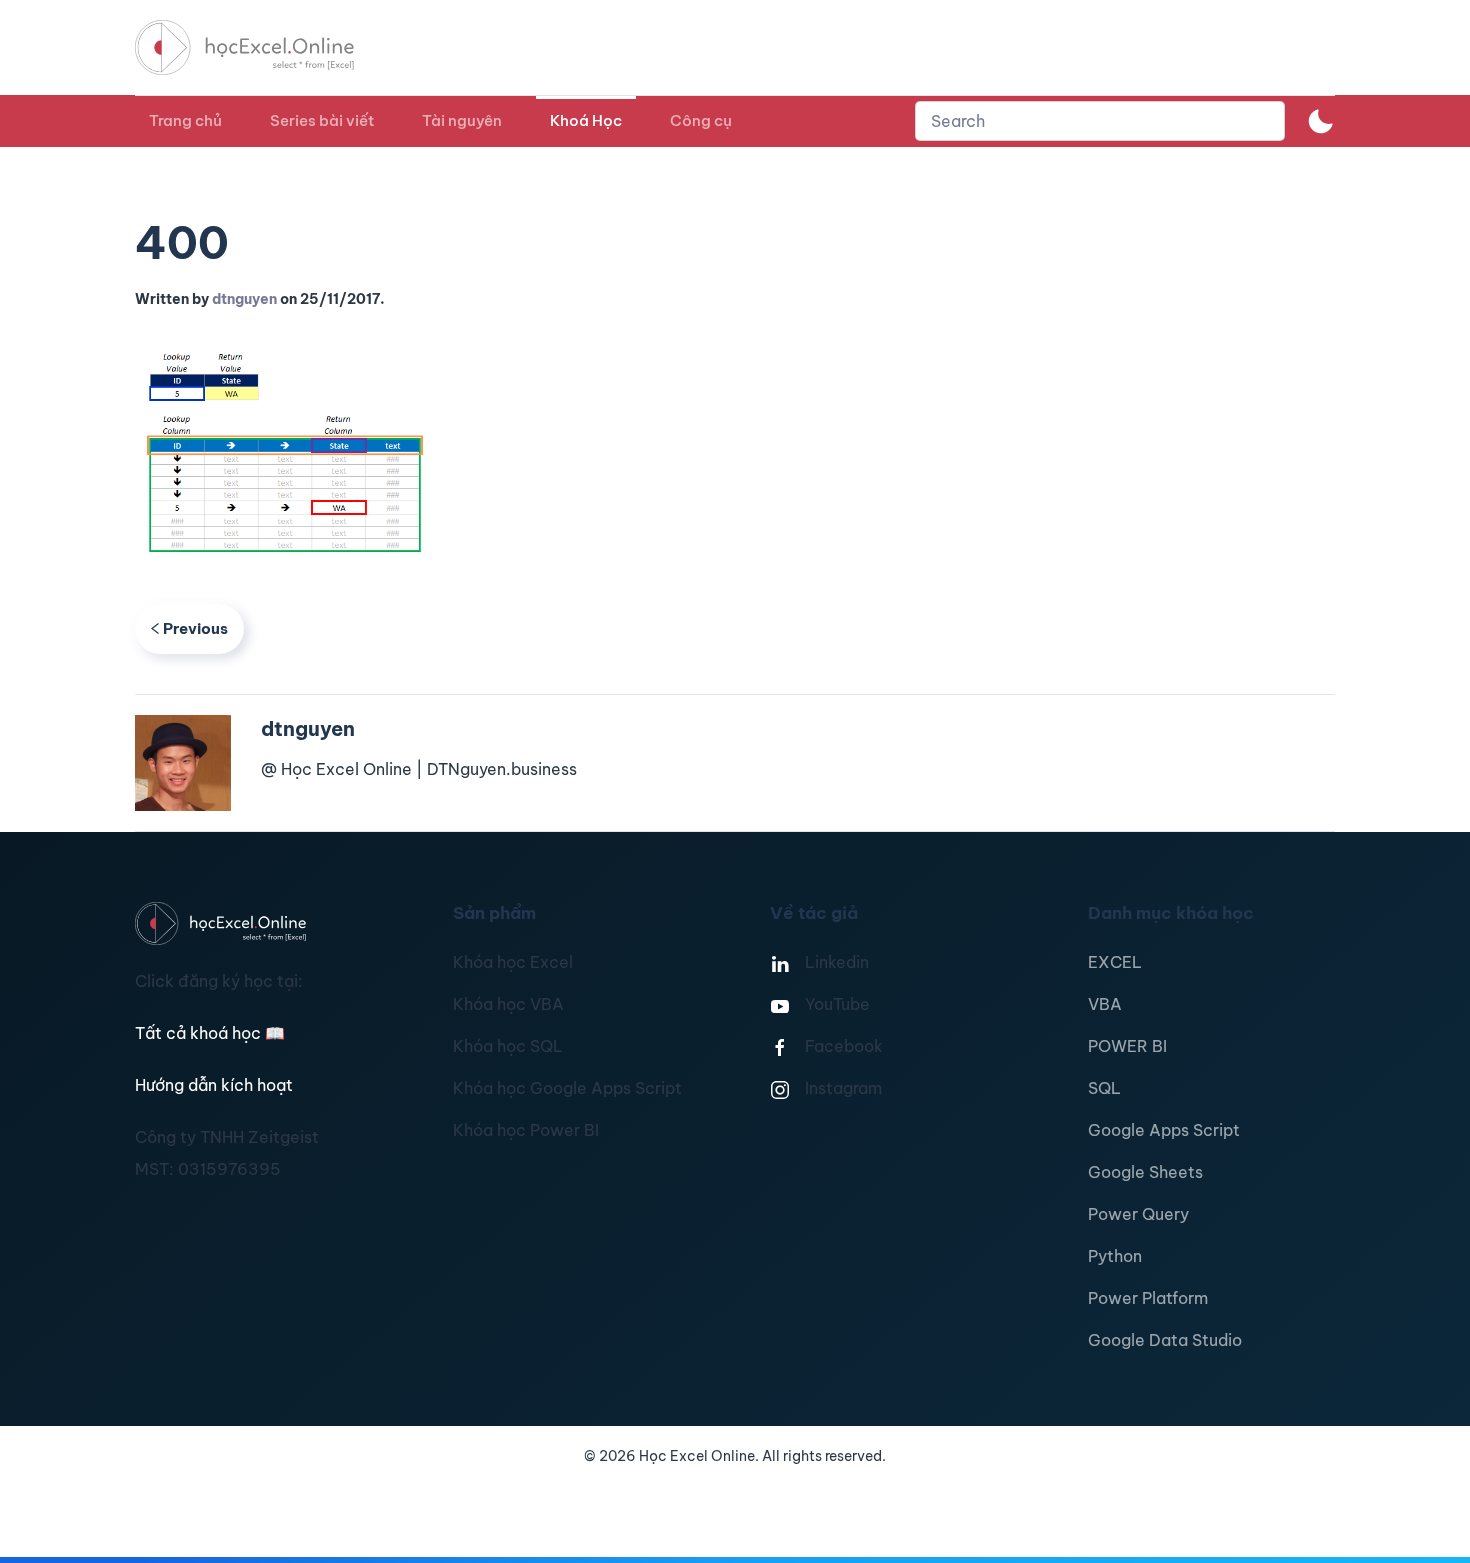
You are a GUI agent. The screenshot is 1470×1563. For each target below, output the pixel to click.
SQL (1104, 1088)
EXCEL (1115, 962)
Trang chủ (185, 120)
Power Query (1138, 1214)
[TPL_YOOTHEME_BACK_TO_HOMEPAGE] (263, 47)
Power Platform (1148, 1298)
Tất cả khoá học (210, 1033)
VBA (1105, 1004)
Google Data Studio (1165, 1340)
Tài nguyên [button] (462, 120)
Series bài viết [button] (322, 120)
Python (1115, 1256)
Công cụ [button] (701, 120)
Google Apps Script (1164, 1130)
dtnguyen (244, 299)
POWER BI (1127, 1046)
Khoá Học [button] (586, 120)
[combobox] (1100, 121)
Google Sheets (1145, 1172)
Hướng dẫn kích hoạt (214, 1085)
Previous (195, 628)
